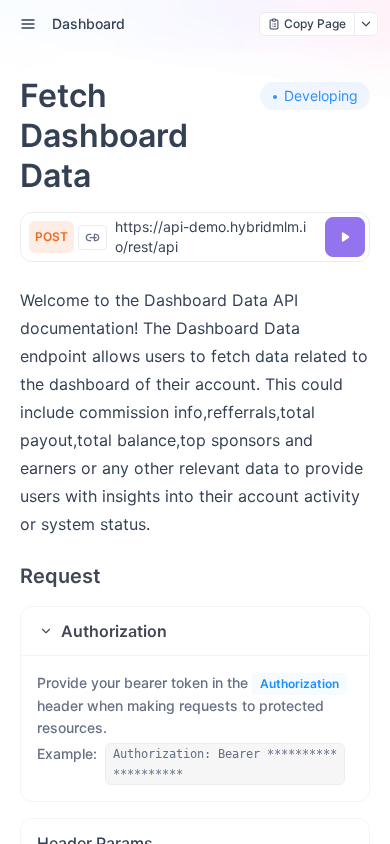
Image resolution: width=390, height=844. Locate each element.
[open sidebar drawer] (28, 24)
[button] (195, 631)
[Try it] (345, 237)
